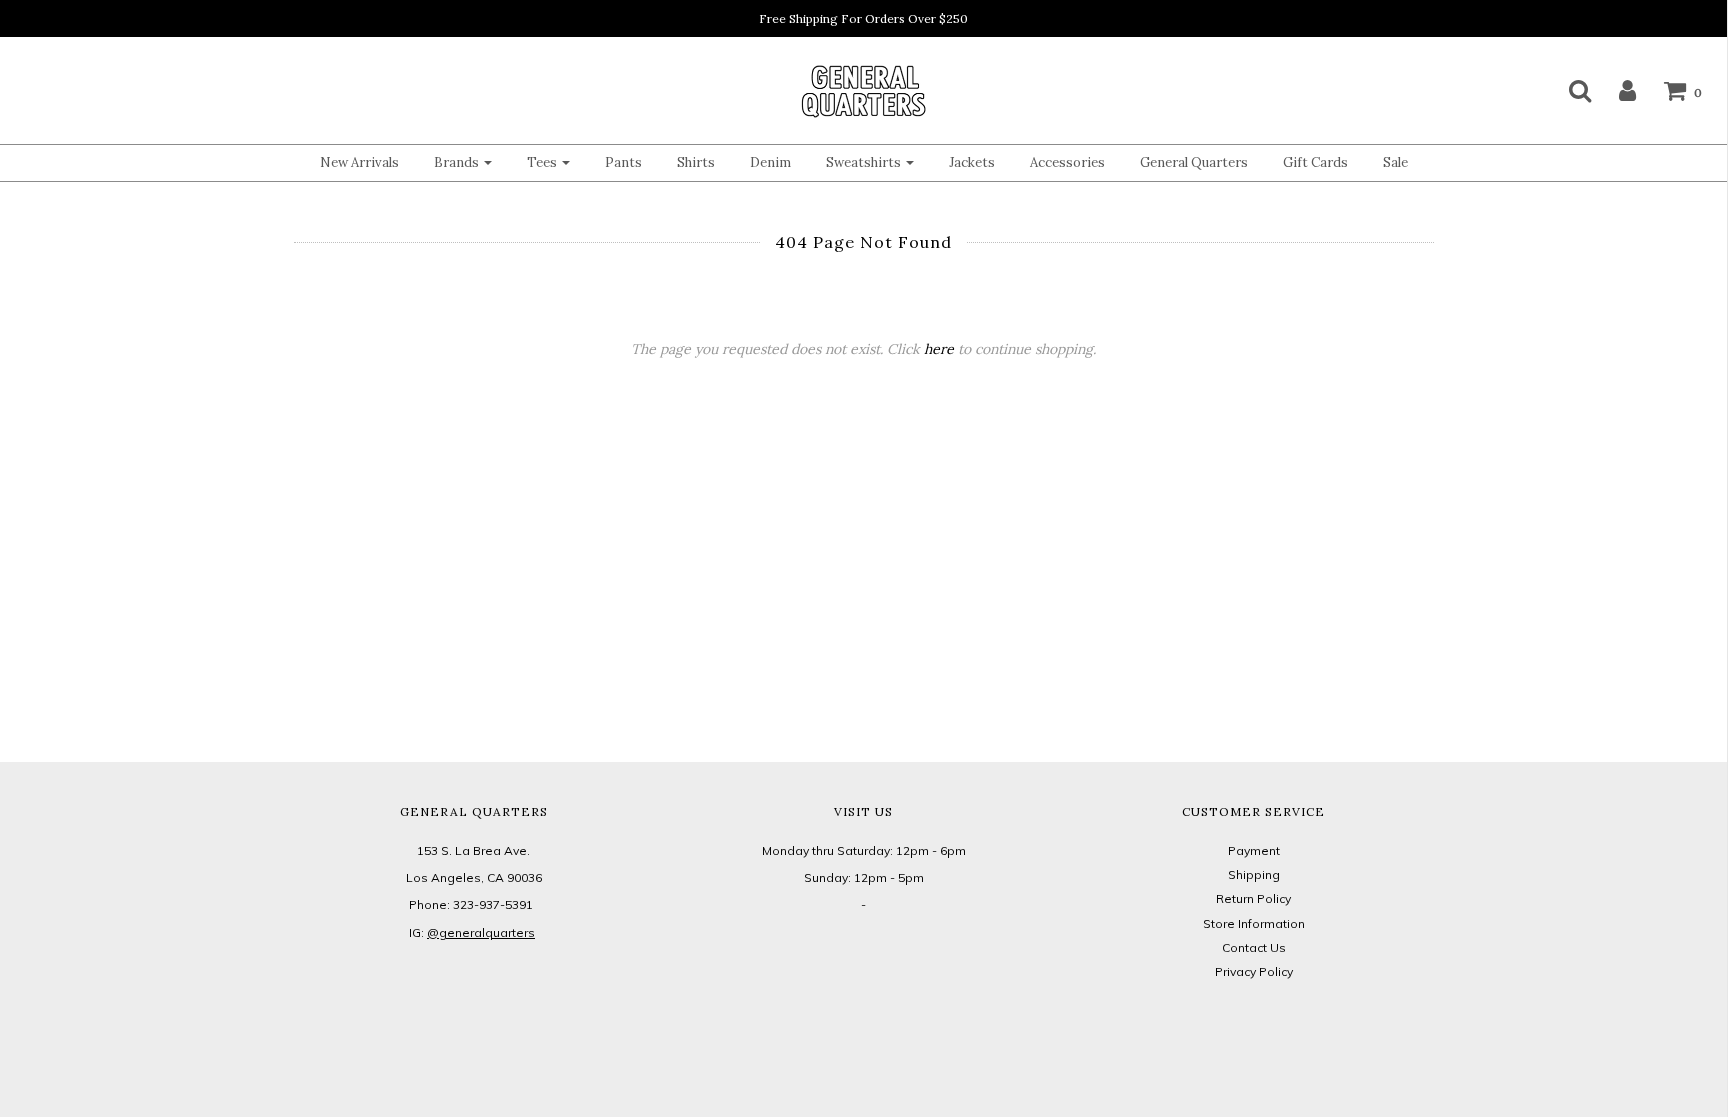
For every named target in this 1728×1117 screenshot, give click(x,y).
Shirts (696, 162)
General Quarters (1194, 162)
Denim (770, 162)
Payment (1254, 850)
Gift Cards (1315, 162)
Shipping (1254, 874)
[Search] (1567, 90)
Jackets (972, 162)
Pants (623, 162)
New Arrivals (359, 162)
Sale (1395, 162)
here (939, 349)
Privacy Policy (1254, 971)
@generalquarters (481, 932)
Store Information (1254, 923)
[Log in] (1615, 90)
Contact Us (1254, 947)
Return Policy (1253, 898)
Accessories (1067, 162)
